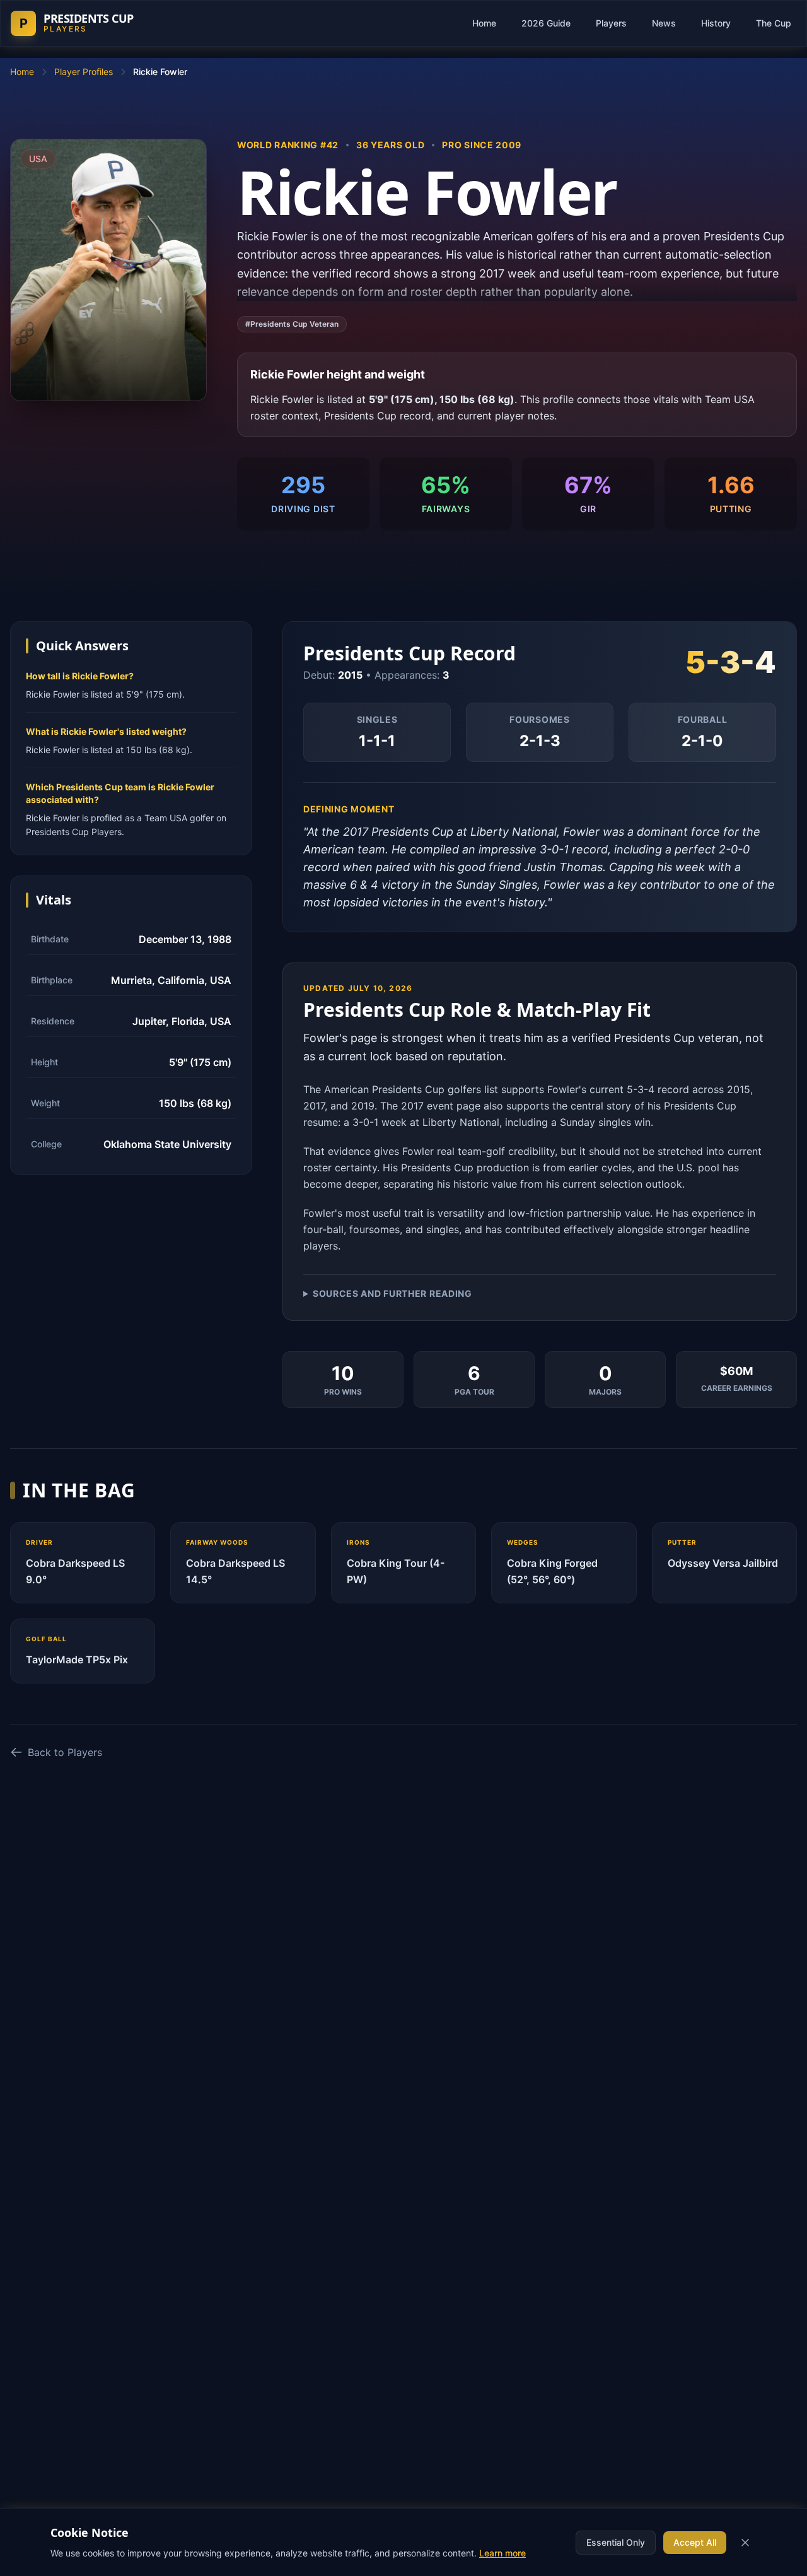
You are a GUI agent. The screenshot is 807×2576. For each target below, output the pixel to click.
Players (611, 23)
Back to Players (65, 1752)
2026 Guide (546, 23)
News (664, 23)
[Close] (745, 2543)
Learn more (502, 2553)
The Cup (774, 23)
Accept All (695, 2542)
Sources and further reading (392, 1293)
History (716, 23)
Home (484, 23)
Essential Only (616, 2542)
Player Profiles (84, 72)
